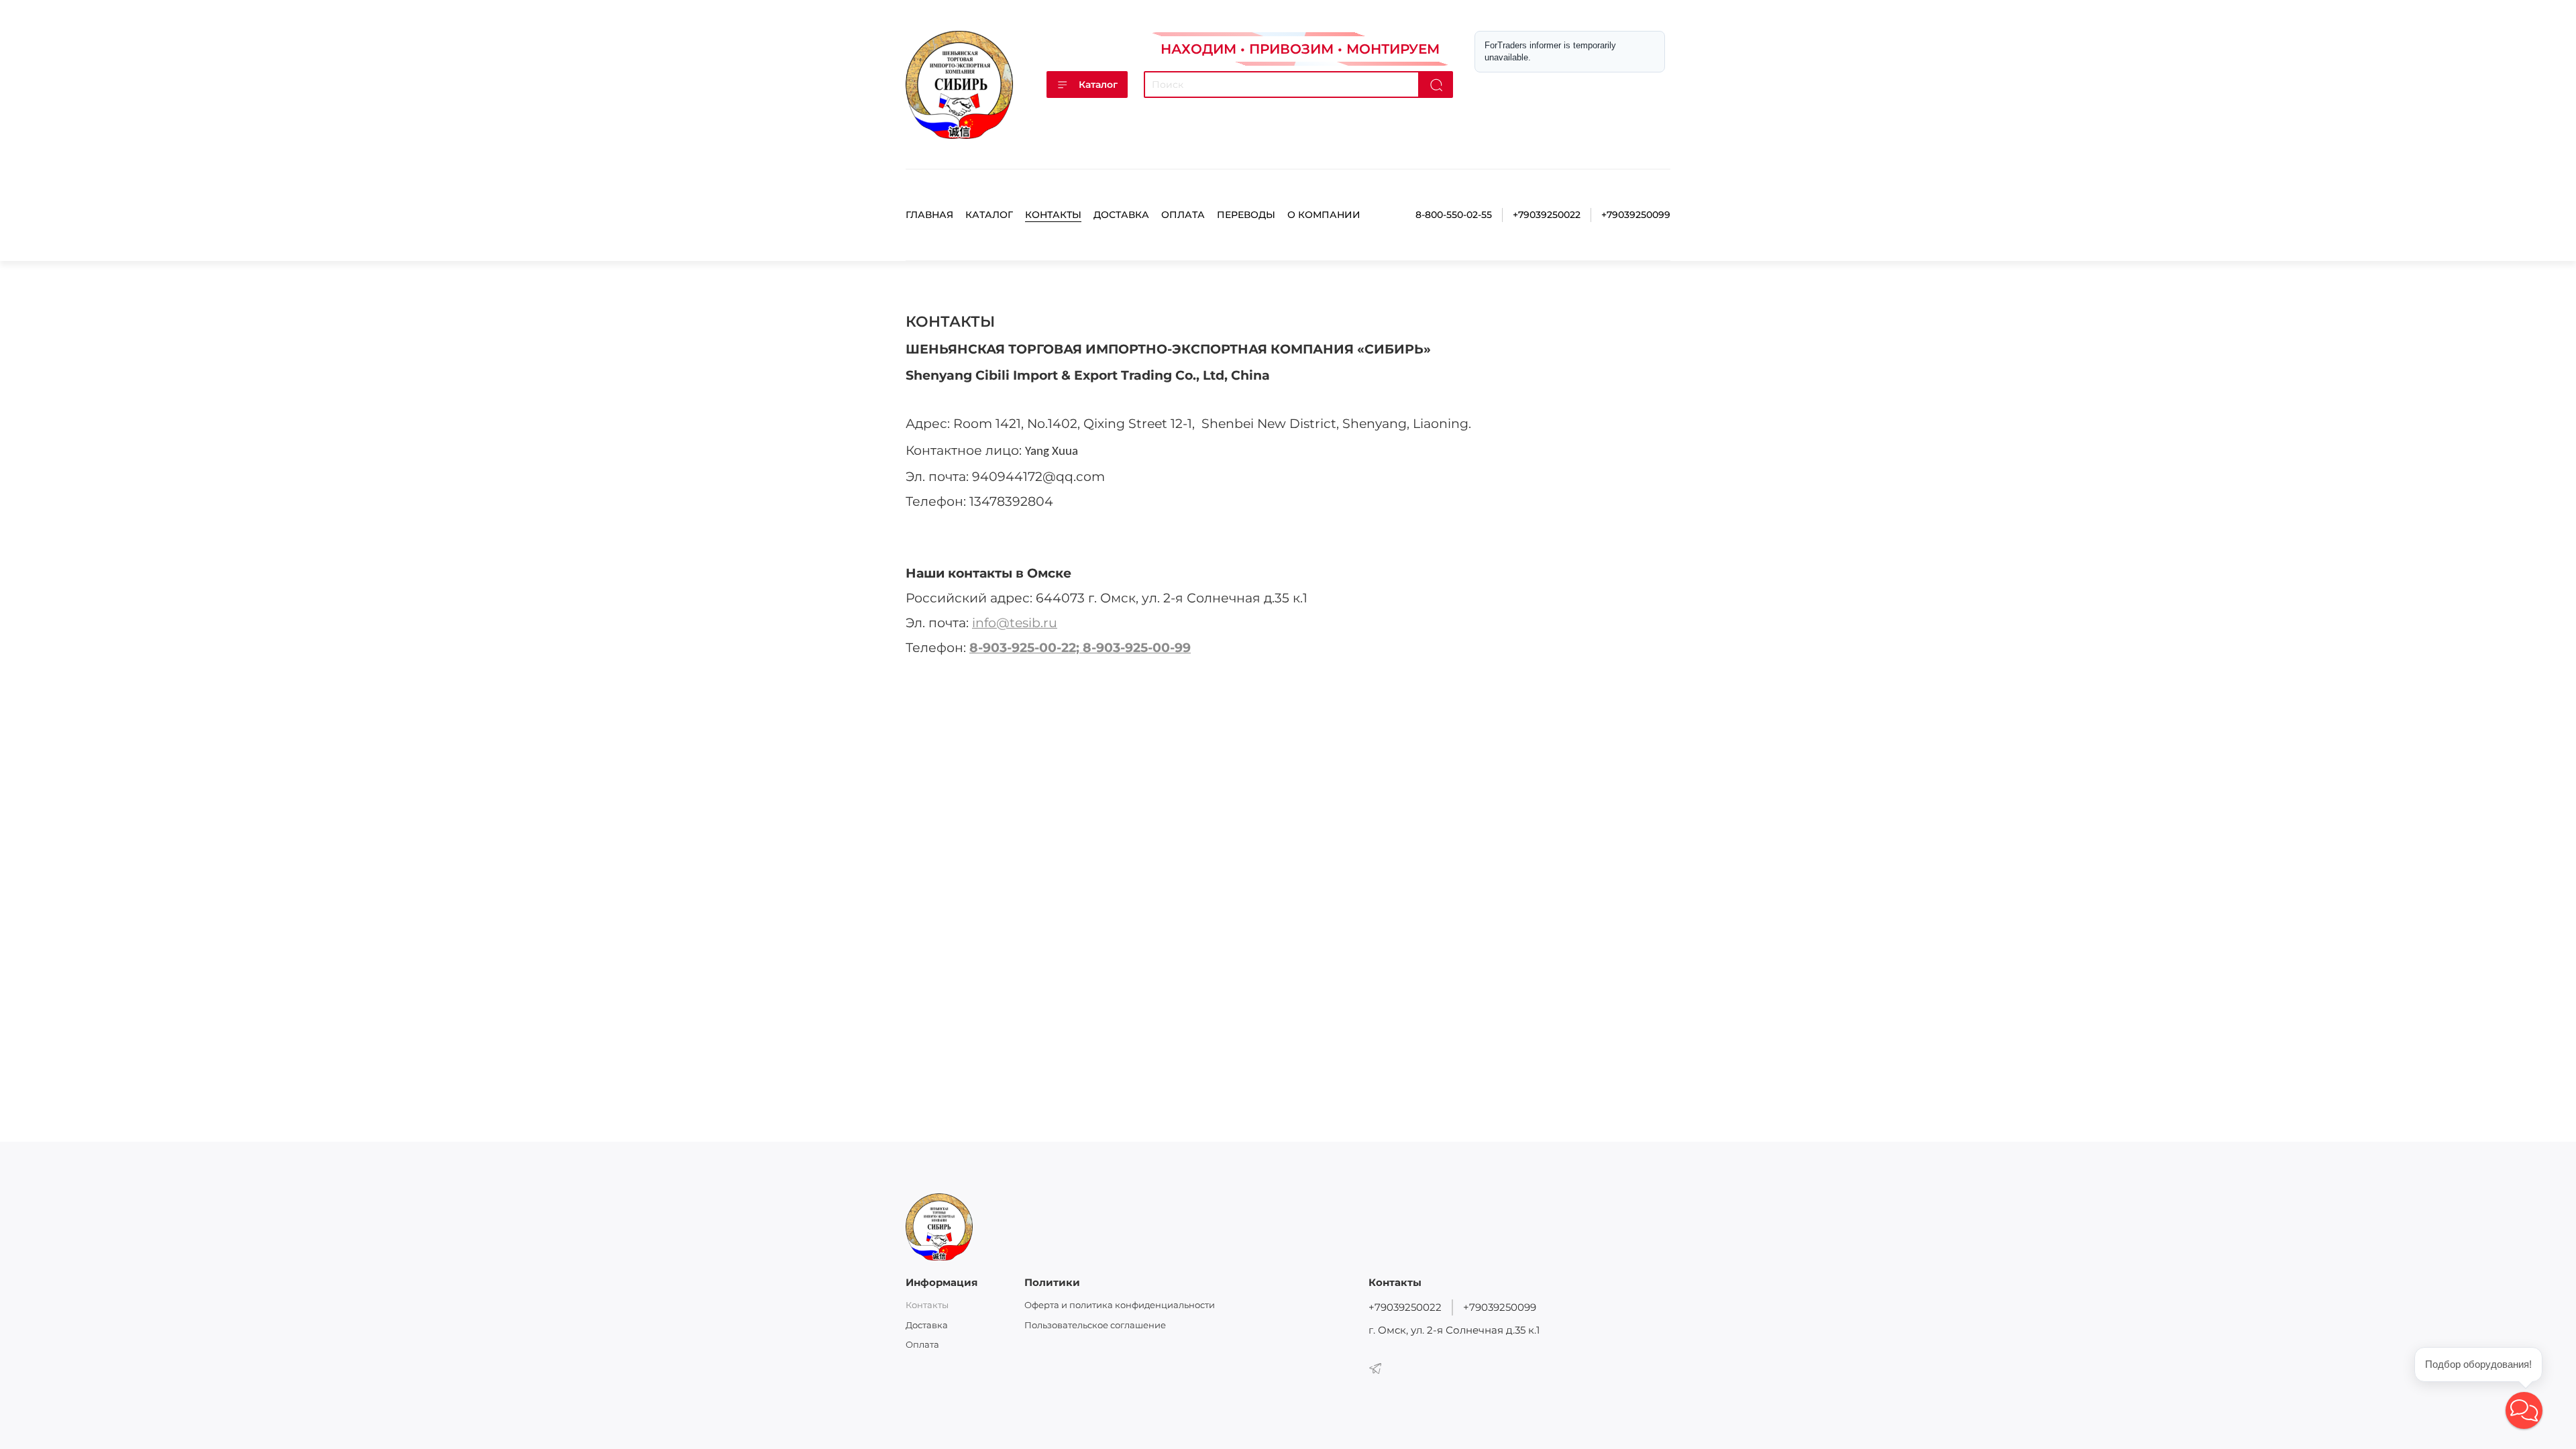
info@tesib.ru (1015, 623)
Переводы (1246, 215)
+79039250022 (1547, 215)
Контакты (1053, 215)
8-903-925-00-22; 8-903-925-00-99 (1080, 648)
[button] (2524, 1410)
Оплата (1183, 215)
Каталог (1098, 85)
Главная (929, 215)
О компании (1324, 215)
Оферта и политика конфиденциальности (1120, 1305)
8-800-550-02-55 (1454, 215)
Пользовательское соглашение (1095, 1325)
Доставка (1121, 215)
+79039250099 (1636, 215)
